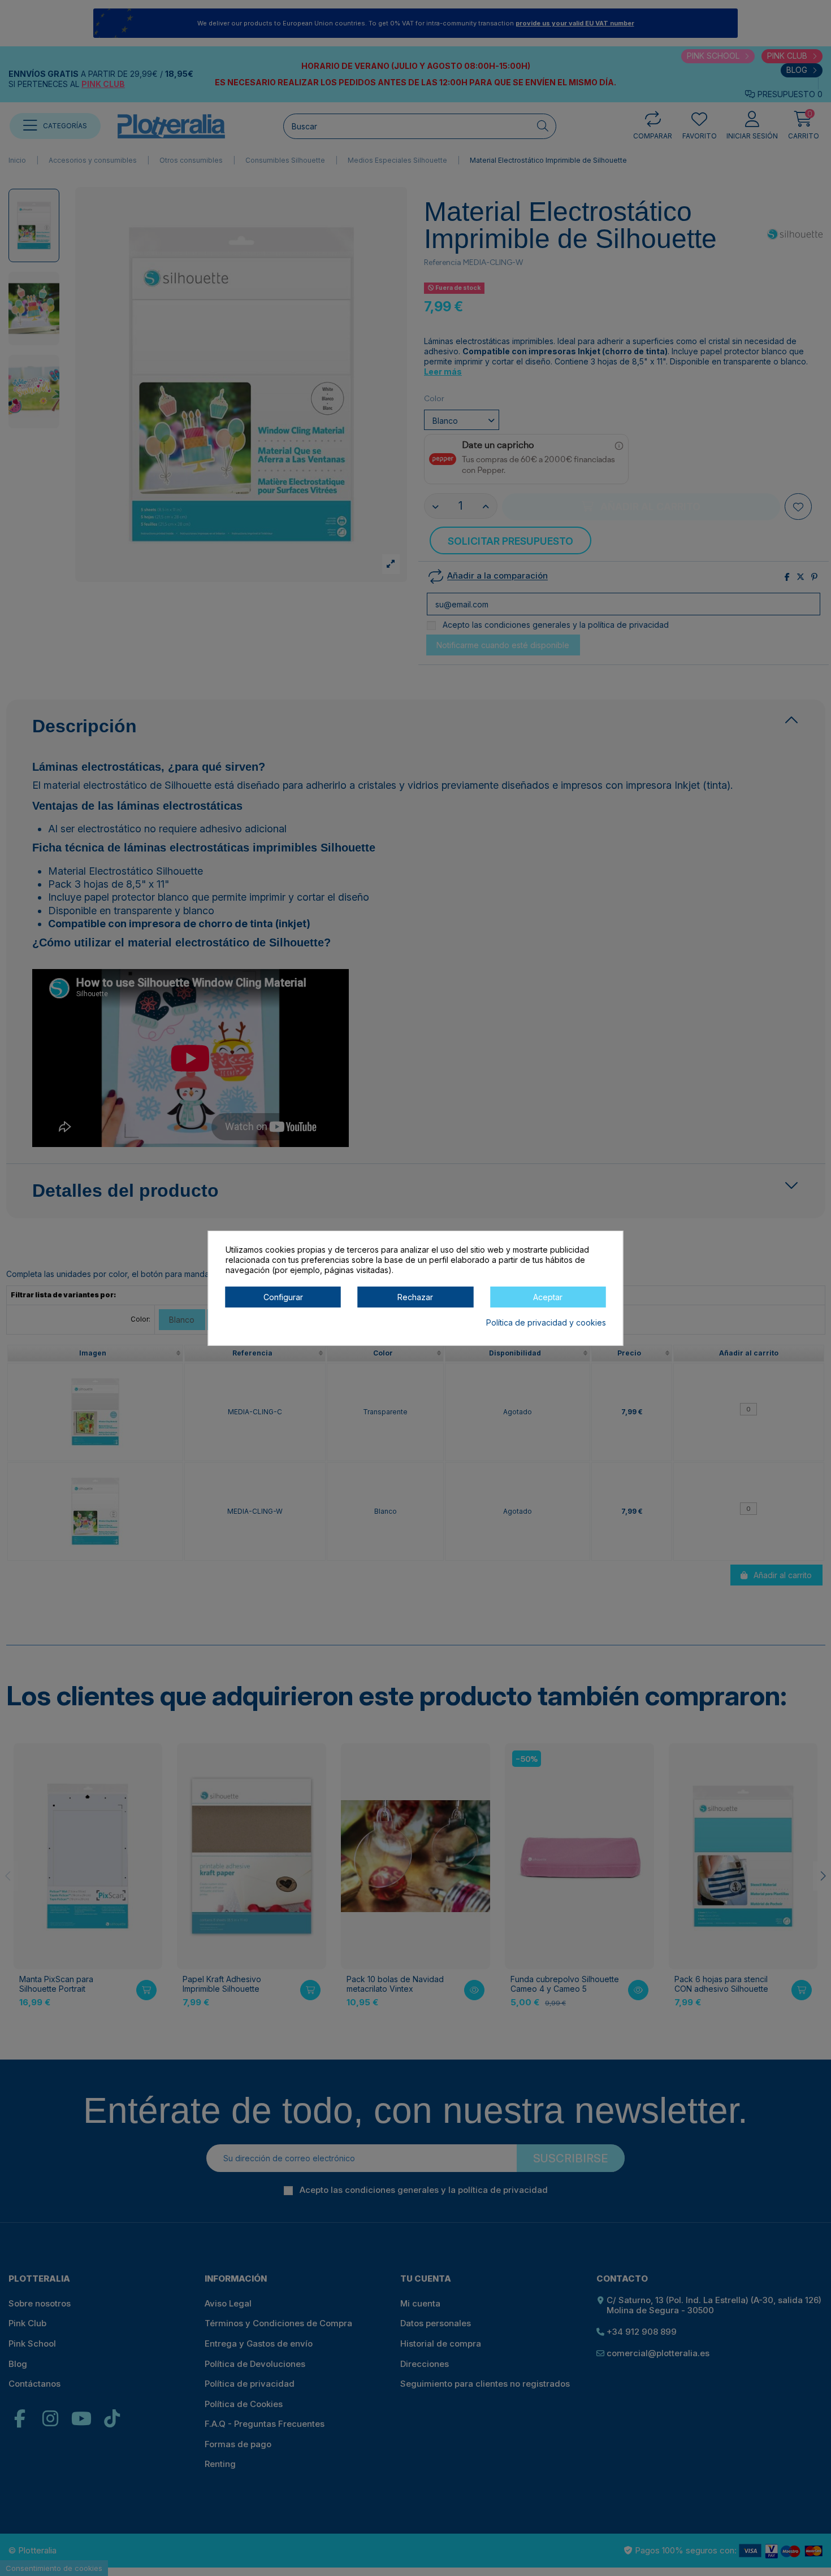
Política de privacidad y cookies (546, 1322)
